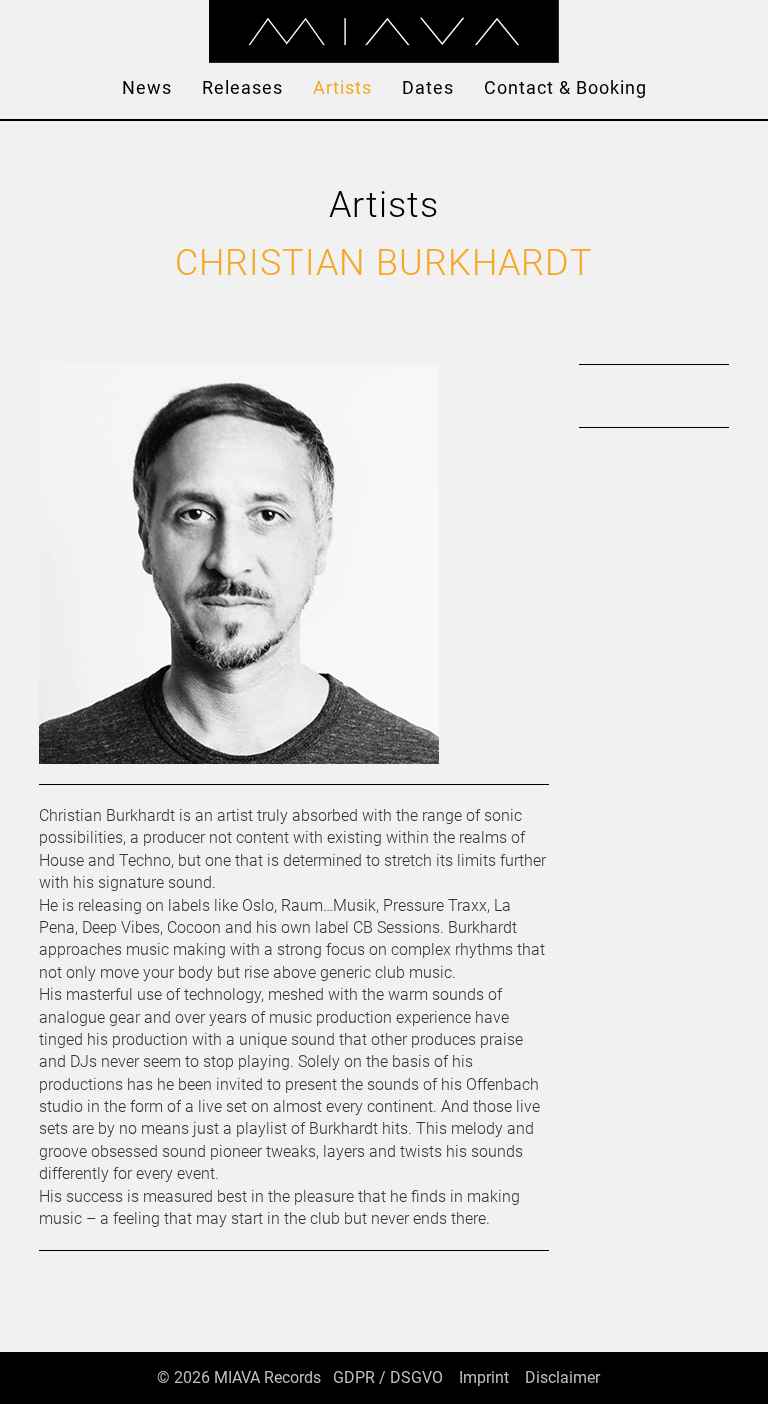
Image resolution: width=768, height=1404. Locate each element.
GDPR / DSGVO (388, 1377)
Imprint (484, 1377)
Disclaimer (562, 1377)
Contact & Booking (565, 87)
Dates (428, 87)
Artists (342, 87)
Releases (242, 87)
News (147, 87)
